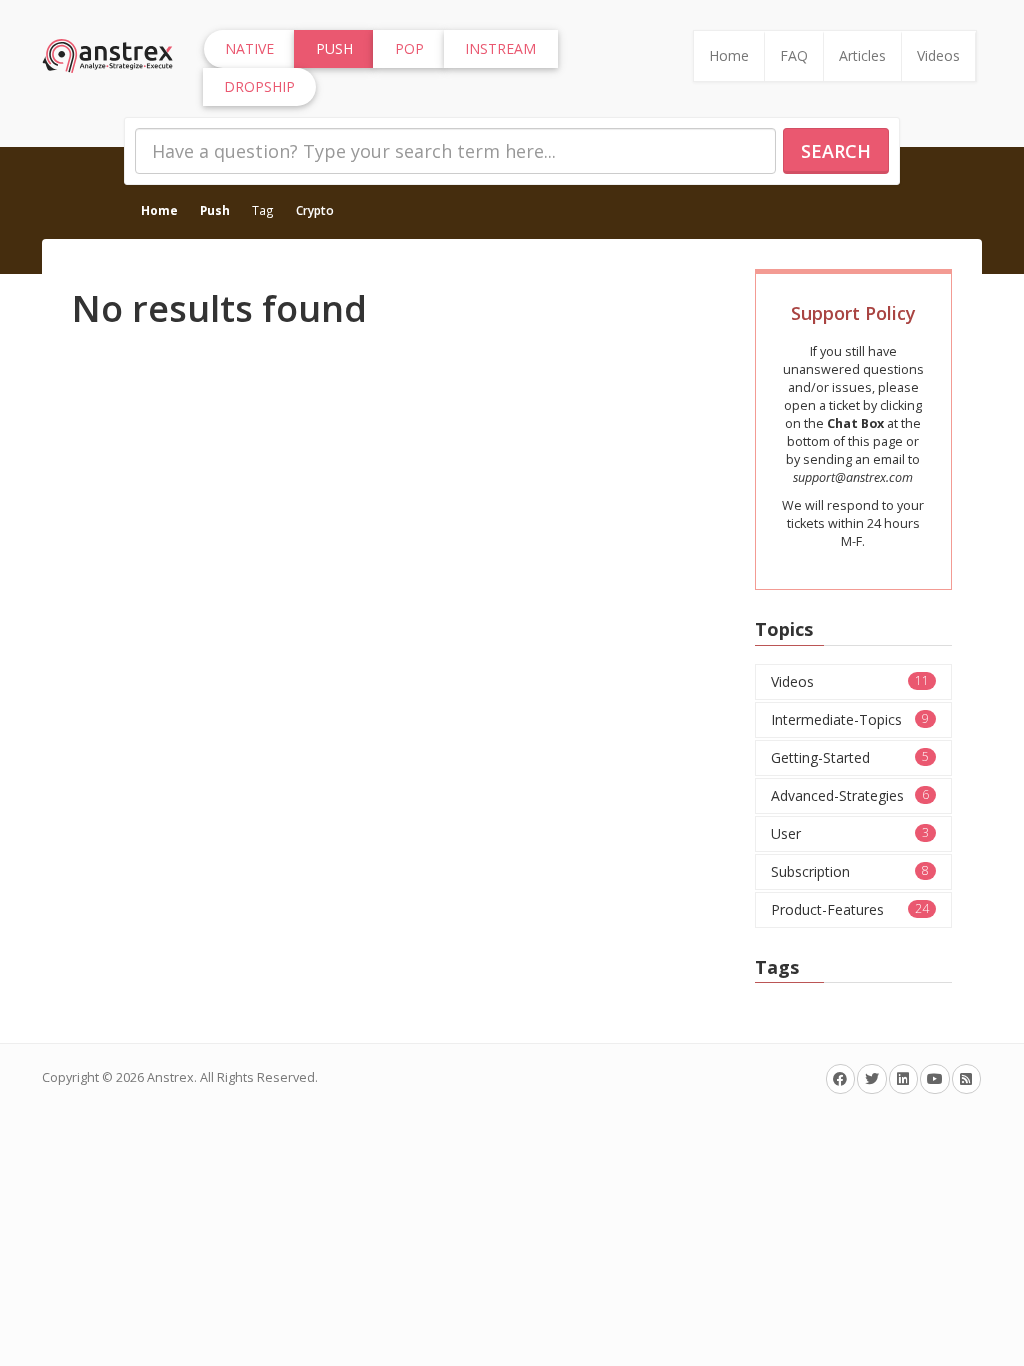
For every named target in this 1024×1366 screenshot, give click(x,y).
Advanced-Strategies (850, 795)
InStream (500, 48)
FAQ (794, 55)
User (850, 833)
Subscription (850, 871)
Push (215, 210)
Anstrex (170, 1077)
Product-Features (850, 909)
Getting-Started (850, 757)
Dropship (259, 86)
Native (249, 48)
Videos (938, 55)
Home (729, 55)
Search (836, 151)
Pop (409, 48)
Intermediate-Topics (850, 719)
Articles (862, 55)
